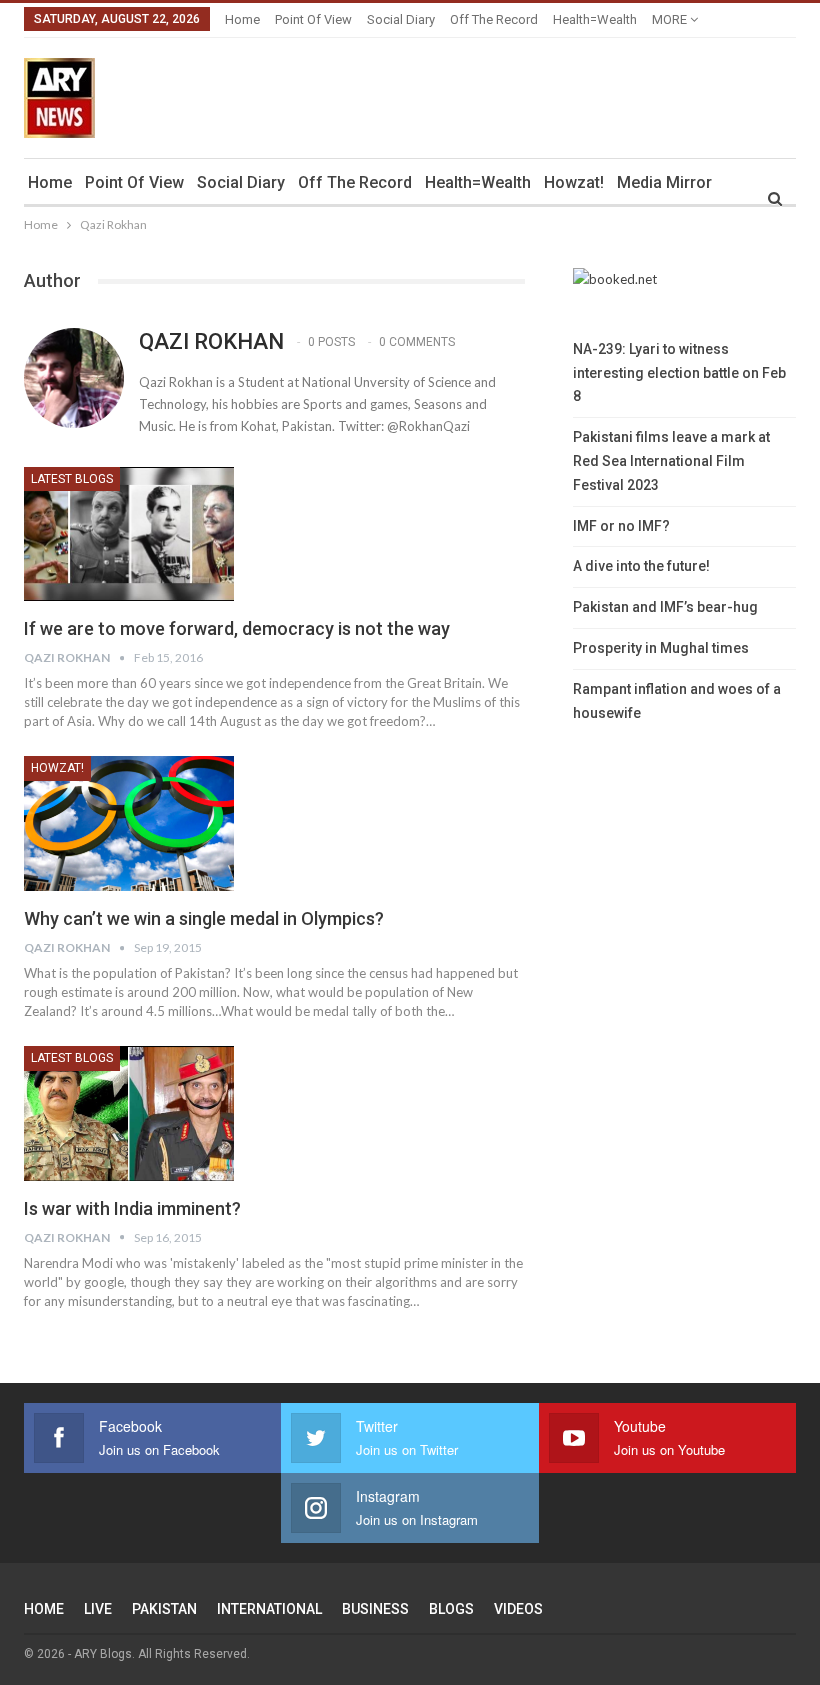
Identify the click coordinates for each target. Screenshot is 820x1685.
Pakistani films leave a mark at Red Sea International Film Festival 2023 (671, 461)
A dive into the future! (641, 566)
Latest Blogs (72, 479)
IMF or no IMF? (621, 526)
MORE (671, 19)
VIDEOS (518, 1609)
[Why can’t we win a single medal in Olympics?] (129, 823)
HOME (44, 1609)
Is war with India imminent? (132, 1208)
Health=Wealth (595, 19)
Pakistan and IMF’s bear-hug (665, 607)
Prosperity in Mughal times (661, 648)
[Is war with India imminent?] (129, 1113)
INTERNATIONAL (269, 1609)
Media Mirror (664, 182)
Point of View (313, 19)
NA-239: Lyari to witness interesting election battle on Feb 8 (679, 373)
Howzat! (574, 182)
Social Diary (401, 19)
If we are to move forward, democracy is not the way (237, 628)
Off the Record (494, 19)
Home (242, 19)
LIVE (98, 1609)
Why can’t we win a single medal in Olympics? (204, 918)
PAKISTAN (164, 1609)
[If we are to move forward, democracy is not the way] (129, 534)
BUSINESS (375, 1609)
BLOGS (451, 1609)
